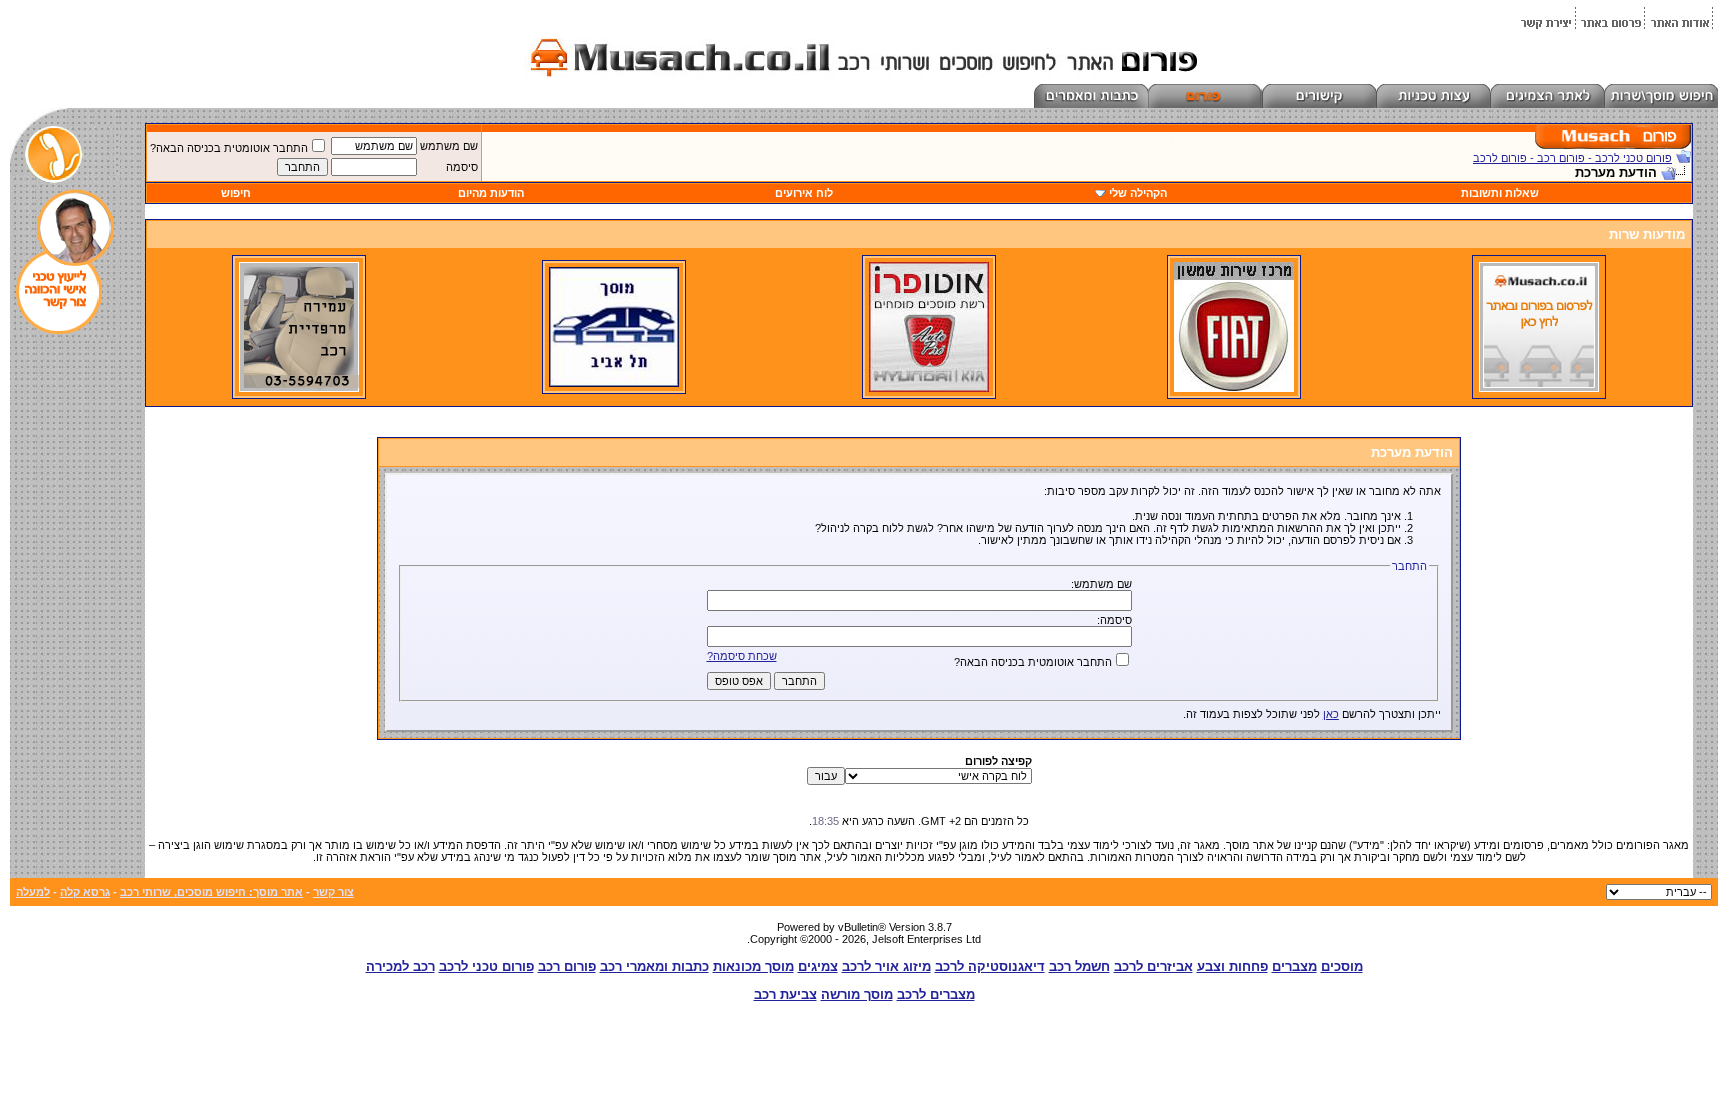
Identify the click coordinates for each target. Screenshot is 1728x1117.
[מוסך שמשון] (1234, 388)
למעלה (33, 892)
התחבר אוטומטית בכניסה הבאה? (229, 148)
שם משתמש (449, 146)
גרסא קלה (85, 892)
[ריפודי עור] (299, 388)
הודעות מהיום (491, 193)
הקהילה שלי (1138, 193)
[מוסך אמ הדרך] (614, 383)
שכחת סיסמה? (742, 656)
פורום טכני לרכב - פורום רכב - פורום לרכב (1572, 158)
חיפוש (236, 193)
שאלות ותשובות (1500, 193)
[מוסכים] (1539, 388)
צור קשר (333, 892)
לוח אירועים (804, 193)
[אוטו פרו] (929, 388)
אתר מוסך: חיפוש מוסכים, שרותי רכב (211, 892)
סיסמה (462, 167)
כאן (1331, 714)
